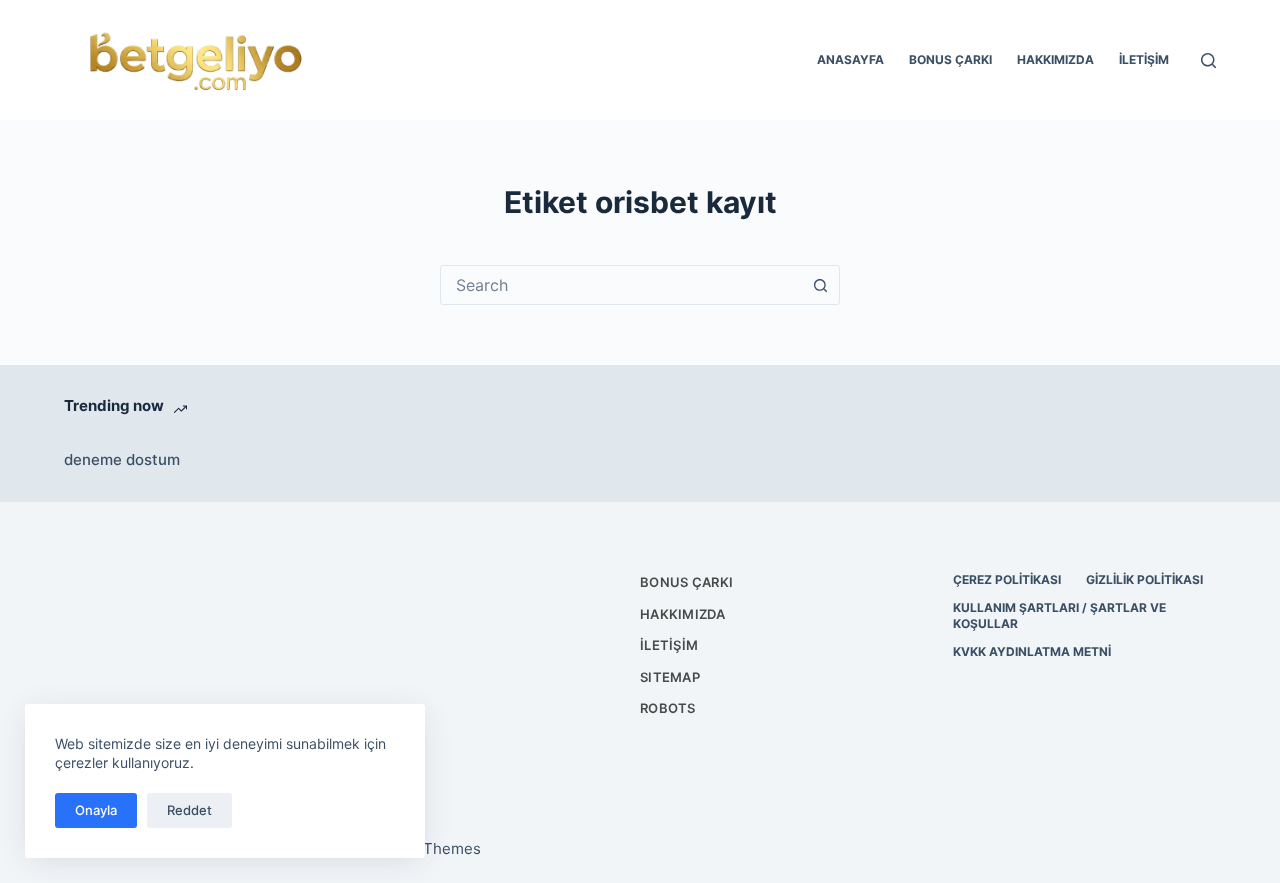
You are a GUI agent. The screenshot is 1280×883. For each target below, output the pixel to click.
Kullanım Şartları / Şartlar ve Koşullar (1059, 615)
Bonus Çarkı (950, 59)
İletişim (1144, 59)
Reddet (189, 810)
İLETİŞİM (669, 645)
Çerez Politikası (1007, 579)
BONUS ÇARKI (686, 582)
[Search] (1208, 60)
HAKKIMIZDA (682, 614)
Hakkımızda (1055, 59)
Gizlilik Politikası (1144, 579)
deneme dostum (122, 459)
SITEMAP (670, 677)
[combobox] (621, 285)
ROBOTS (668, 708)
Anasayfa (850, 59)
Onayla (96, 810)
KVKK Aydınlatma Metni (1032, 651)
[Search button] (820, 285)
